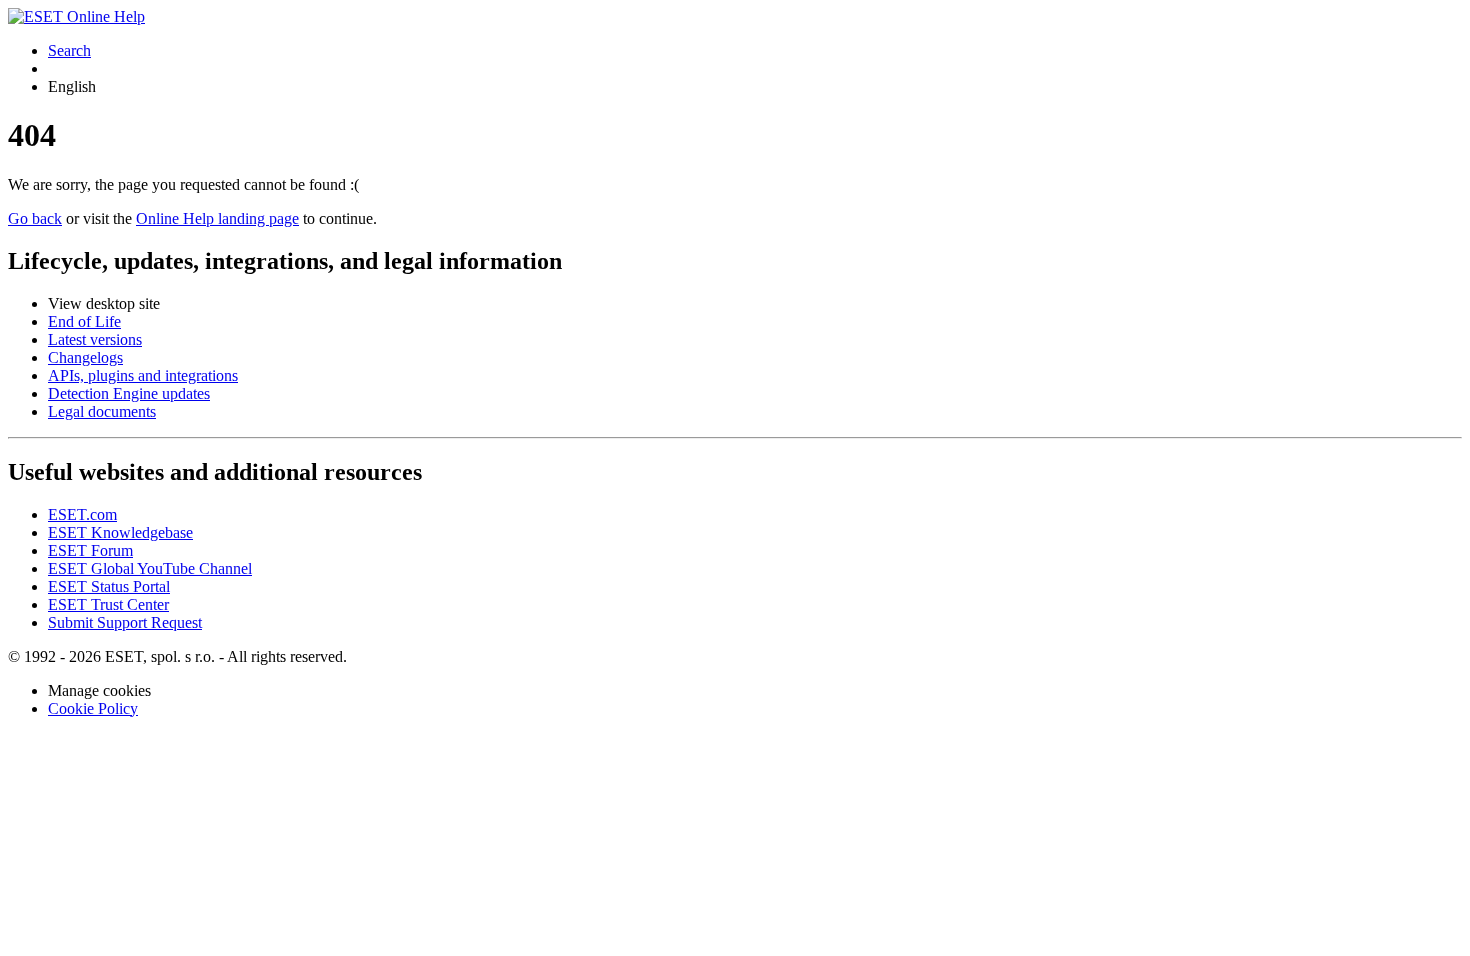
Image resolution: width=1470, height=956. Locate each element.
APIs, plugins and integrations (143, 375)
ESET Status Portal (109, 586)
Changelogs (85, 357)
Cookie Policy (93, 708)
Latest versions (95, 339)
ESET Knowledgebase (120, 532)
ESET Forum (90, 550)
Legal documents (102, 411)
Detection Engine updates (129, 393)
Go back (35, 218)
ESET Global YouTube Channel (150, 568)
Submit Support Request (125, 622)
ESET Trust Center (108, 604)
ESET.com (82, 514)
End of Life (84, 321)
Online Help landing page (217, 218)
